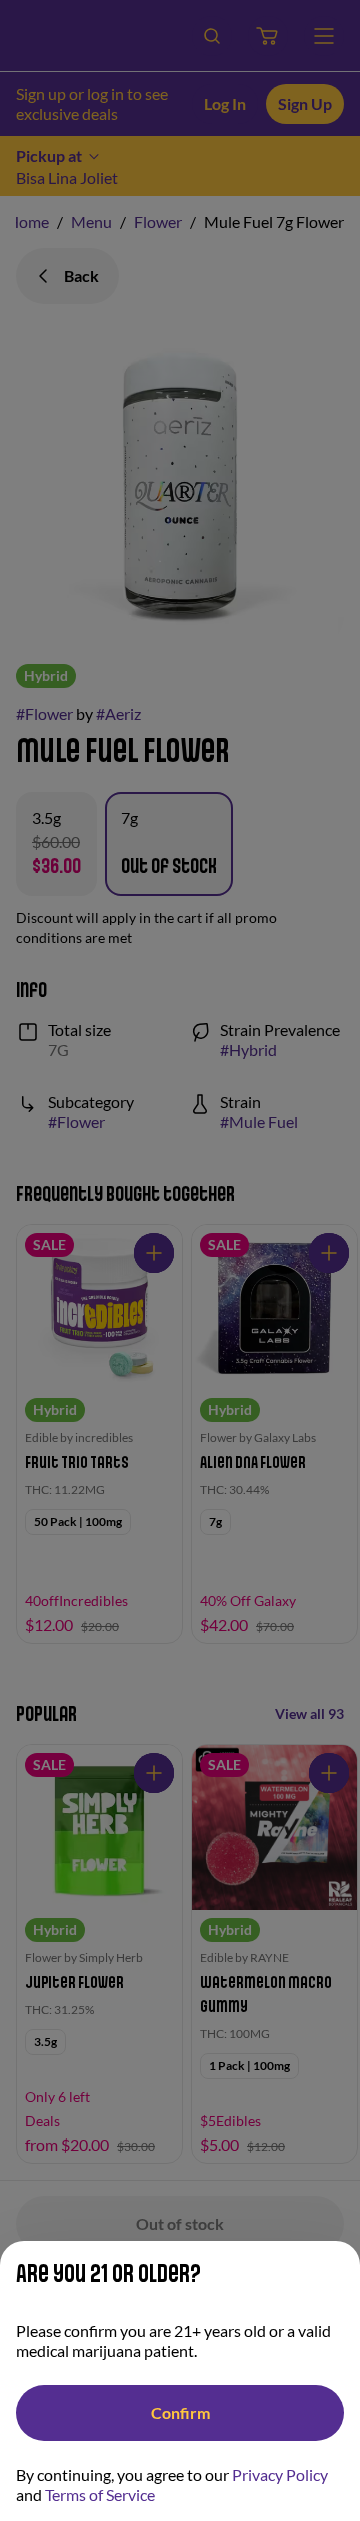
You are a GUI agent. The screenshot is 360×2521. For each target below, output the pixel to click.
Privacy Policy (280, 2474)
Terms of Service (100, 2494)
